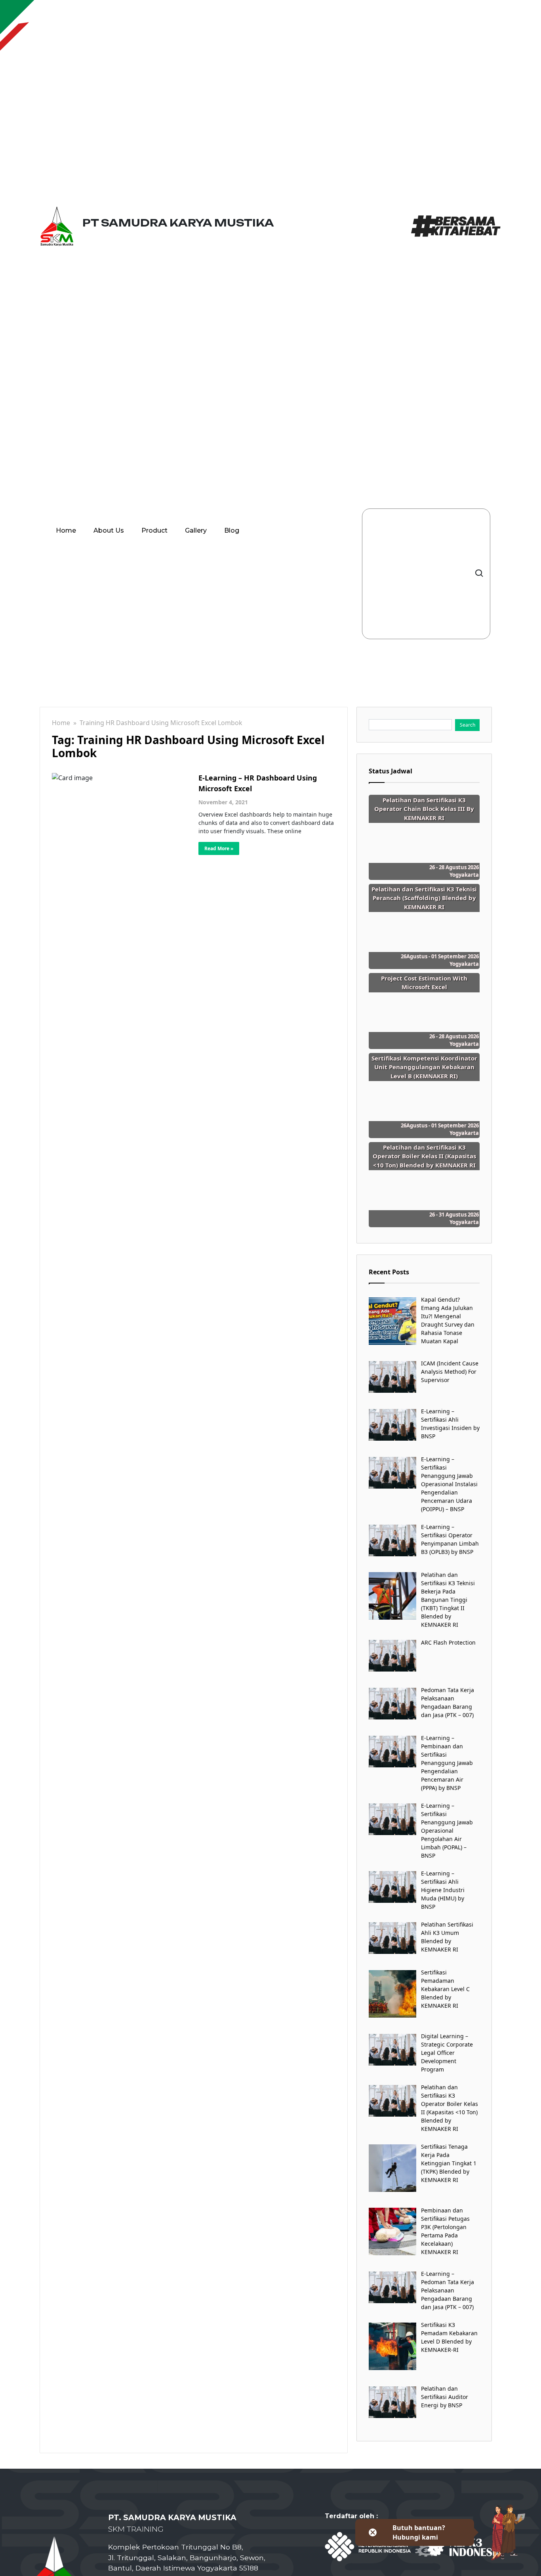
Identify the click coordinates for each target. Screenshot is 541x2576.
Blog (232, 530)
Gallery (196, 530)
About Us (109, 530)
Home (66, 530)
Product (154, 530)
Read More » (219, 848)
